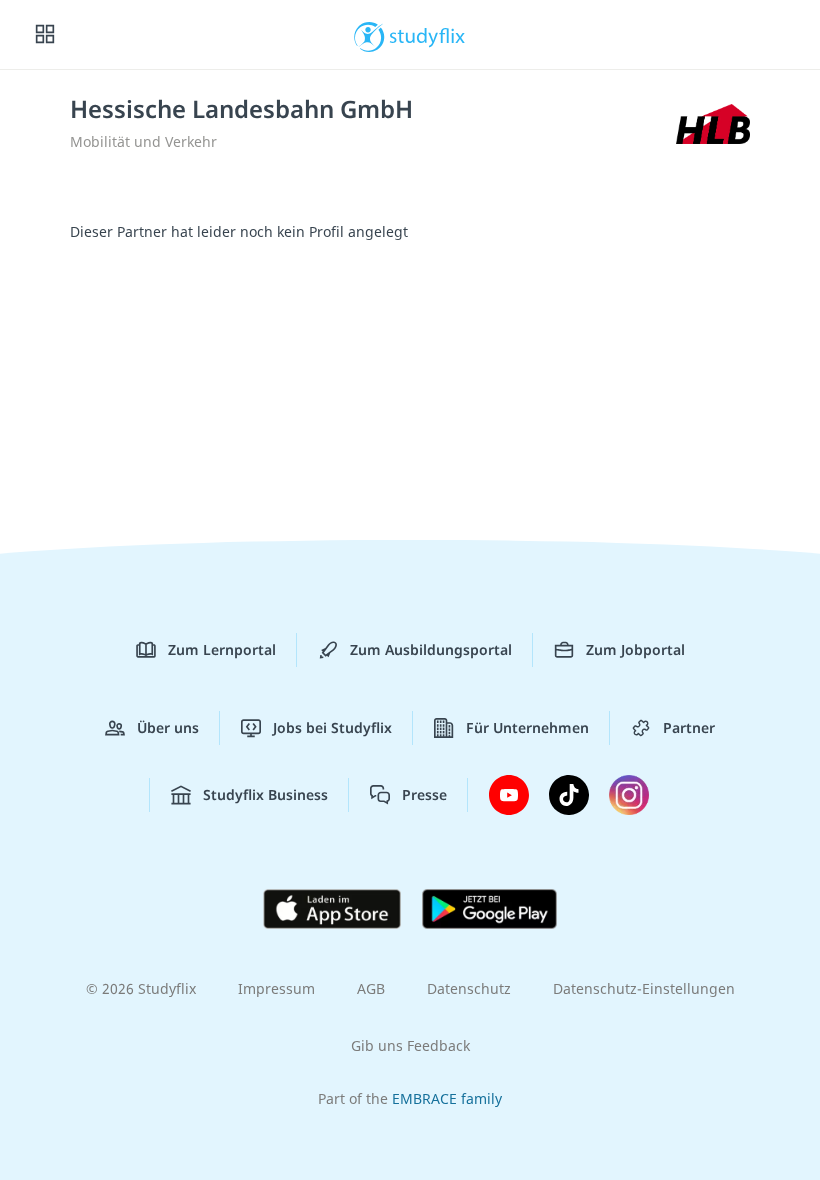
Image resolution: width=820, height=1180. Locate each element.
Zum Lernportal (222, 649)
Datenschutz (469, 988)
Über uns (168, 727)
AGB (371, 988)
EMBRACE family (447, 1098)
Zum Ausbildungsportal (431, 649)
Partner (689, 727)
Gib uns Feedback (410, 1045)
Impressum (276, 988)
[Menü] (45, 35)
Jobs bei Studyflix (332, 727)
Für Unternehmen (527, 727)
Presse (424, 794)
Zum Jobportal (635, 649)
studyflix (427, 35)
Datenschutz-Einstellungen (644, 988)
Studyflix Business (265, 794)
